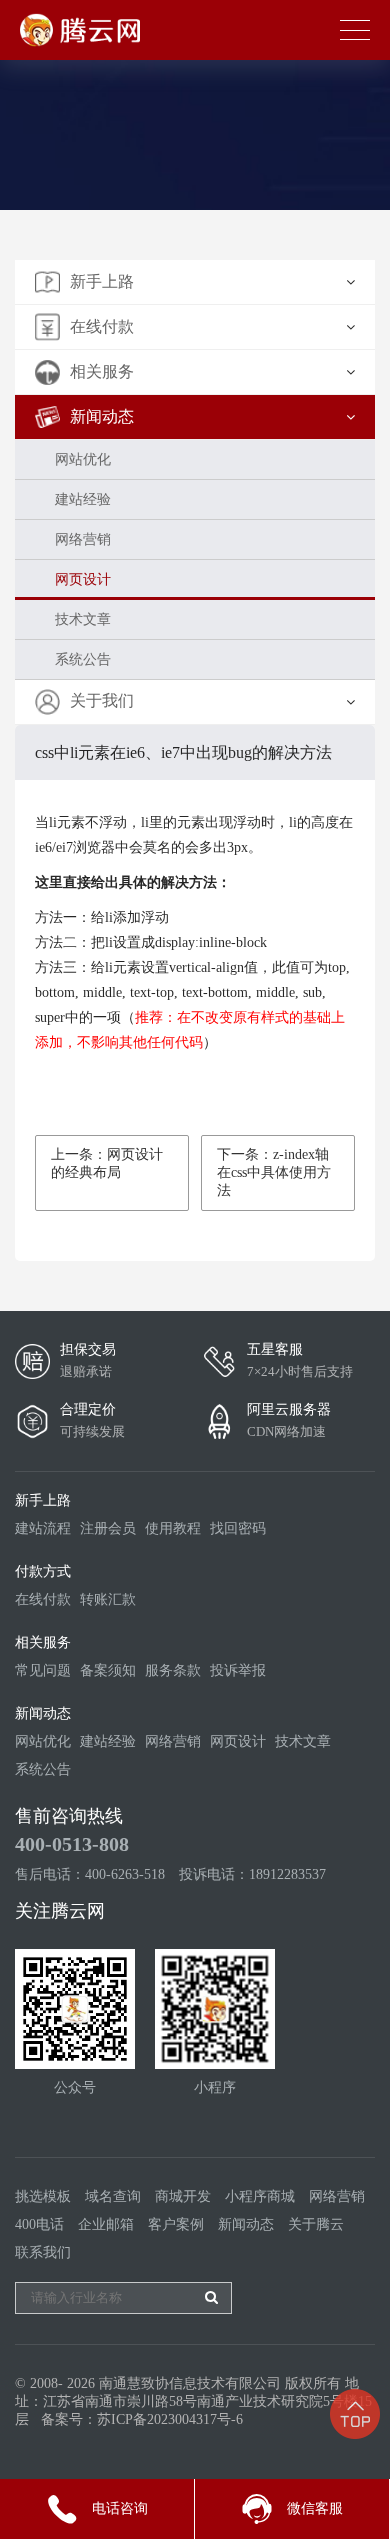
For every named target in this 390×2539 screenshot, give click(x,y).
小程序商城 (260, 2196)
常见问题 (43, 1670)
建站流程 (43, 1528)
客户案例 (176, 2224)
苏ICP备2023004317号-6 (170, 2419)
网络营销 (83, 539)
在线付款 (43, 1599)
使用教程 (173, 1528)
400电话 (39, 2224)
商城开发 (183, 2196)
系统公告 (83, 659)
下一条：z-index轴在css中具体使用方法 (274, 1172)
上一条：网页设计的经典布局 (107, 1163)
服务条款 (173, 1670)
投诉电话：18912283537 (252, 1874)
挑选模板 (43, 2196)
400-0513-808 (72, 1844)
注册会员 (108, 1528)
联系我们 (43, 2252)
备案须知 (108, 1670)
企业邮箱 (106, 2224)
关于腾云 (316, 2224)
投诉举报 (238, 1670)
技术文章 (83, 619)
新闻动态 (246, 2224)
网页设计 (83, 579)
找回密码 (238, 1528)
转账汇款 (108, 1599)
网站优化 (83, 459)
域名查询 (113, 2196)
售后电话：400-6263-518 (90, 1874)
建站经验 (83, 499)
